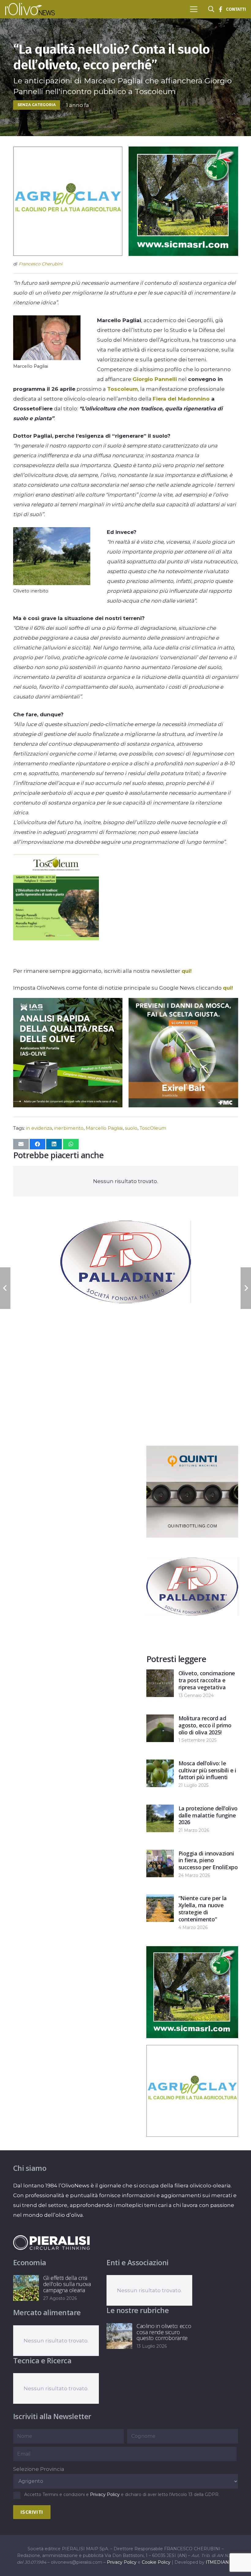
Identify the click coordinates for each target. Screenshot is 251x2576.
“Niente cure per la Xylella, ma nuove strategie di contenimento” (203, 1908)
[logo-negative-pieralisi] (51, 2243)
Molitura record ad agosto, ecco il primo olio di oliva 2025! (205, 1725)
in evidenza (39, 1128)
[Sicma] (183, 254)
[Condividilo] (37, 1144)
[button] (194, 9)
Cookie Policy (156, 2562)
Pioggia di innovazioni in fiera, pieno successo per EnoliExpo (208, 1860)
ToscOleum (153, 1128)
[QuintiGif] (192, 1536)
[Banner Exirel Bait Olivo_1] (183, 1105)
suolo (131, 1128)
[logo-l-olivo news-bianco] (30, 9)
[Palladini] (126, 1326)
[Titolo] (220, 9)
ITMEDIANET (220, 2562)
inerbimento (69, 1128)
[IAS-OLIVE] (68, 1105)
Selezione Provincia (39, 2469)
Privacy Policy (105, 2494)
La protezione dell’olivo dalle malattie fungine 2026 (208, 1815)
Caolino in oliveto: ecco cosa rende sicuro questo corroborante (164, 2332)
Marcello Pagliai (104, 1128)
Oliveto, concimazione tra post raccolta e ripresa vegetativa (207, 1680)
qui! (187, 971)
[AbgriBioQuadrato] (68, 254)
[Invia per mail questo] (21, 1144)
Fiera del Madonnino (181, 399)
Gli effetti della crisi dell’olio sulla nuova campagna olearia (67, 2284)
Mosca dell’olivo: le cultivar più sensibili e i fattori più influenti (207, 1770)
